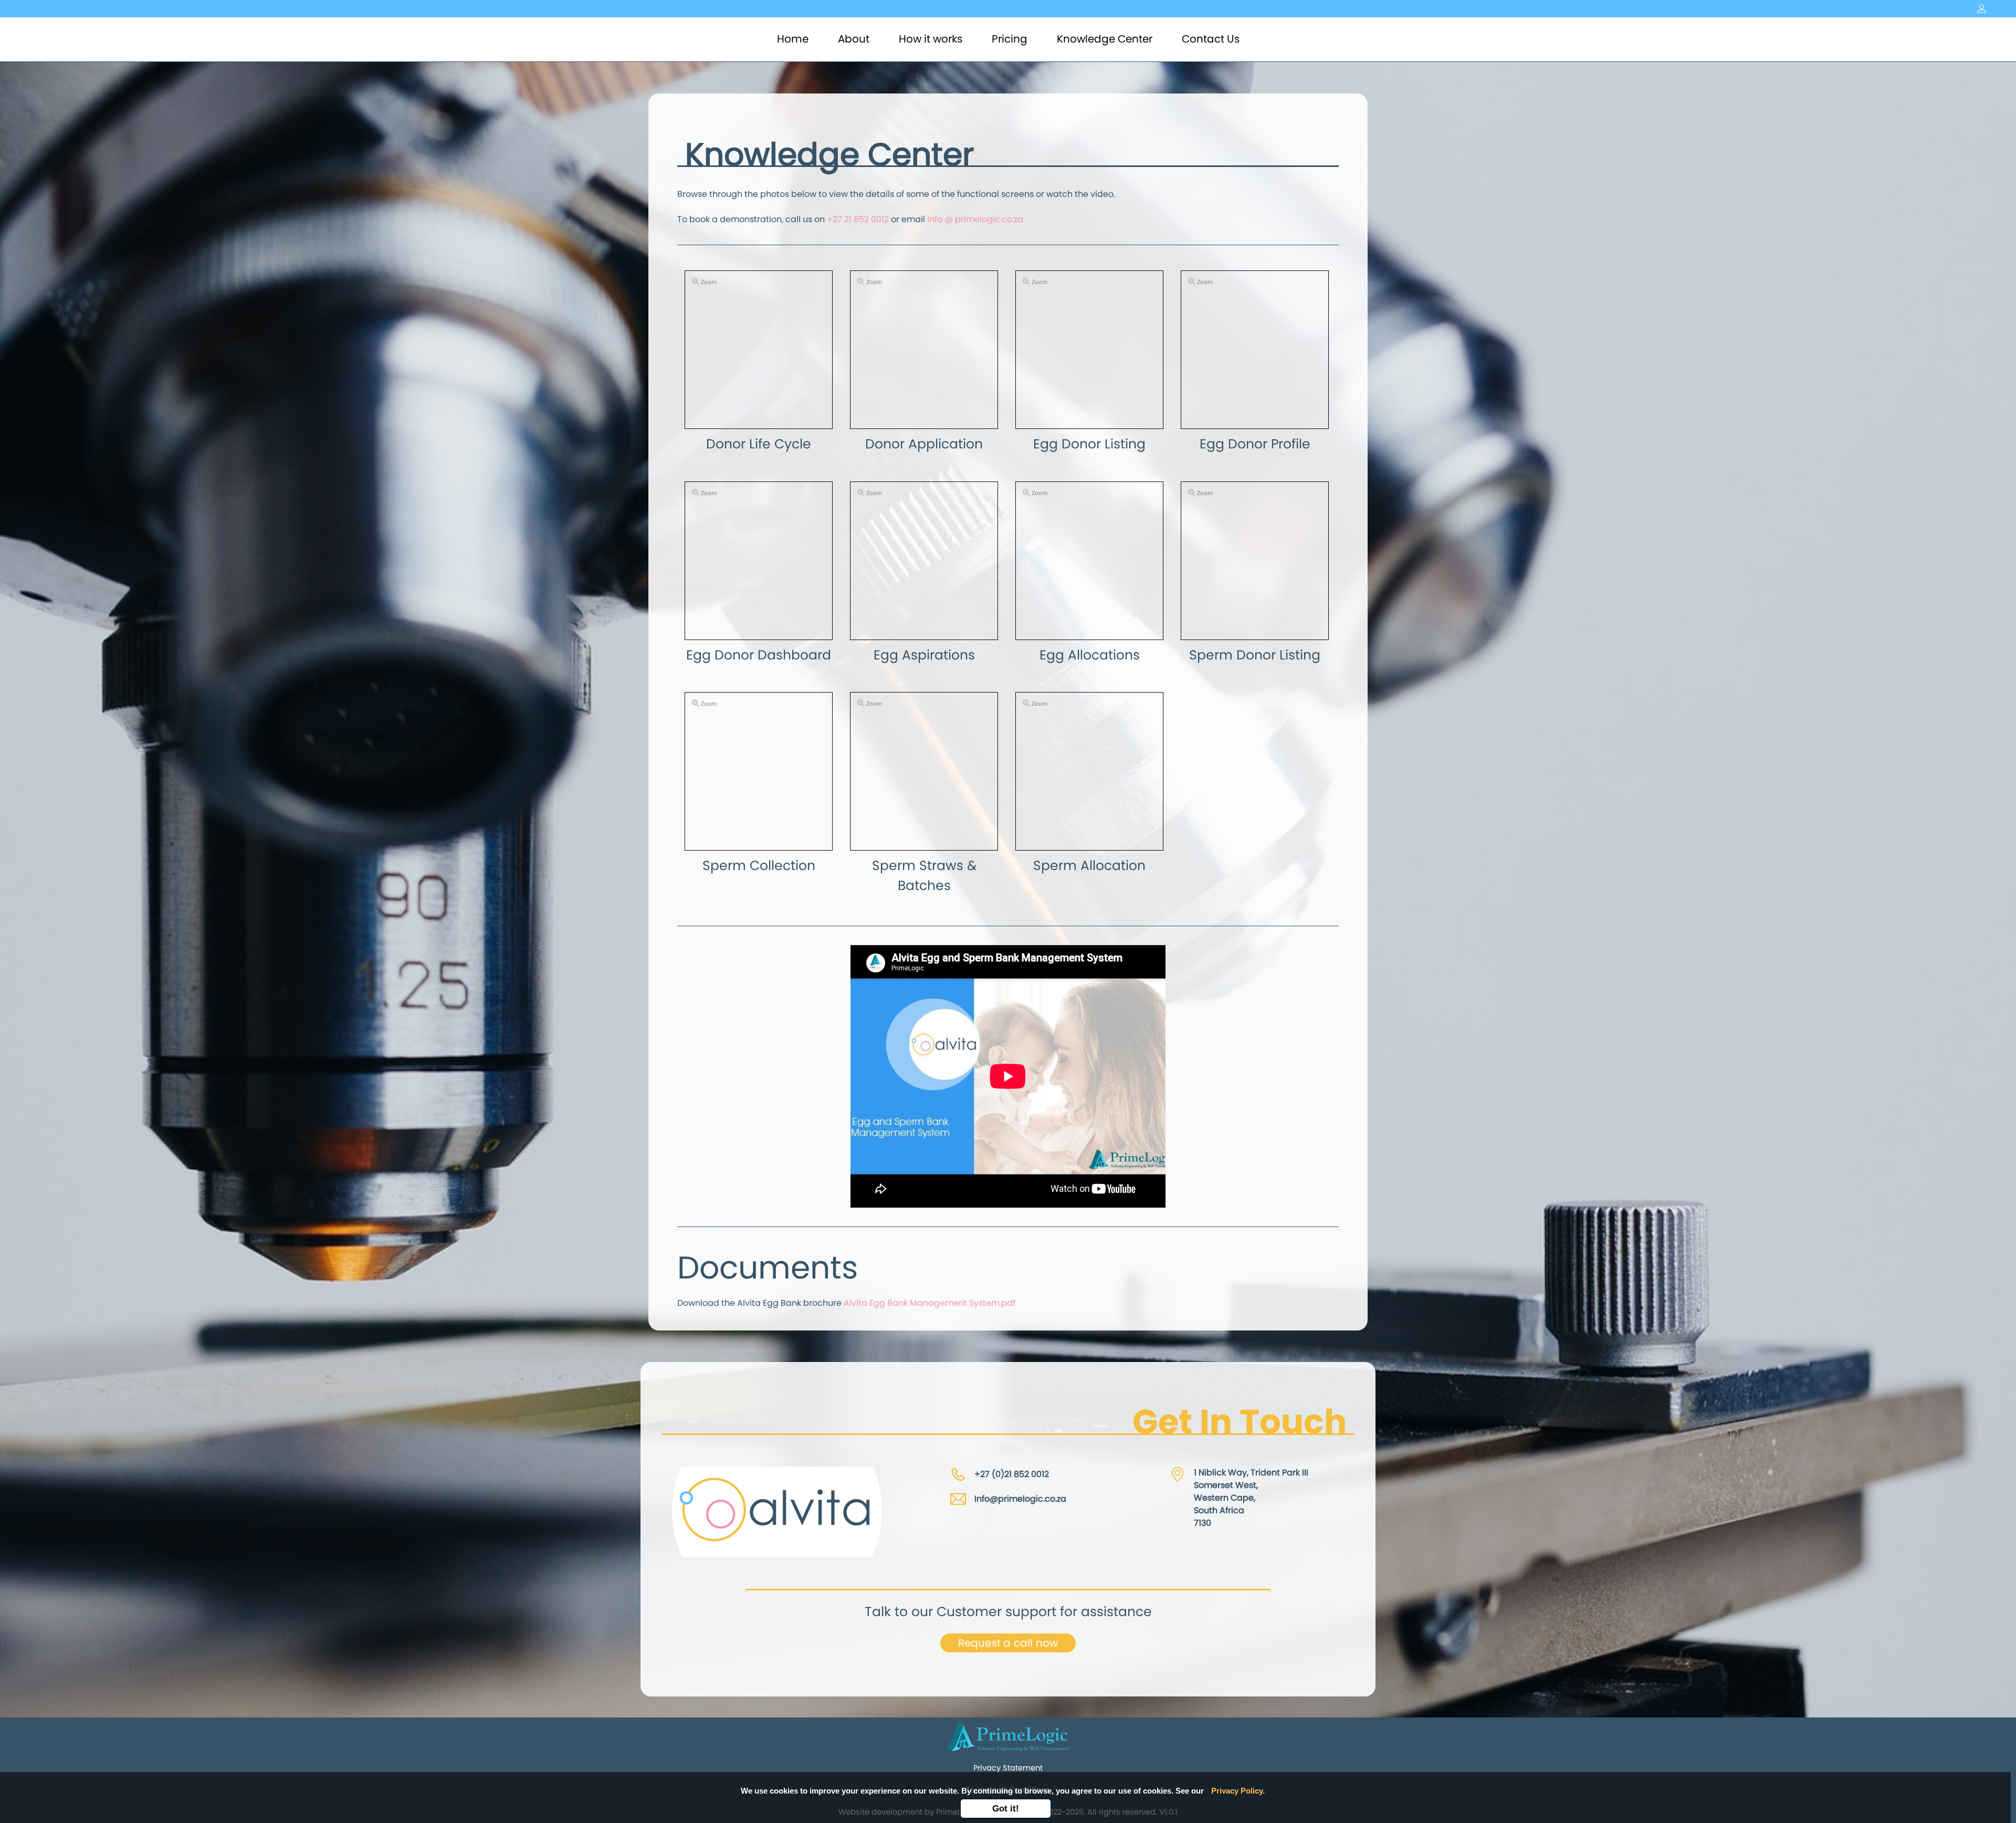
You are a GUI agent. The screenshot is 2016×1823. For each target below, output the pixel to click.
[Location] (1178, 1474)
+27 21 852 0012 (858, 219)
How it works (931, 39)
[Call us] (958, 1474)
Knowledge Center (1105, 39)
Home (795, 39)
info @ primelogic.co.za (975, 219)
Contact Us (1211, 39)
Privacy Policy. (1238, 1791)
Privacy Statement (1008, 1768)
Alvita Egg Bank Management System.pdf (930, 1303)
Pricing (1010, 39)
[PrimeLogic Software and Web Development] (1008, 1736)
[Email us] (958, 1499)
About (854, 39)
